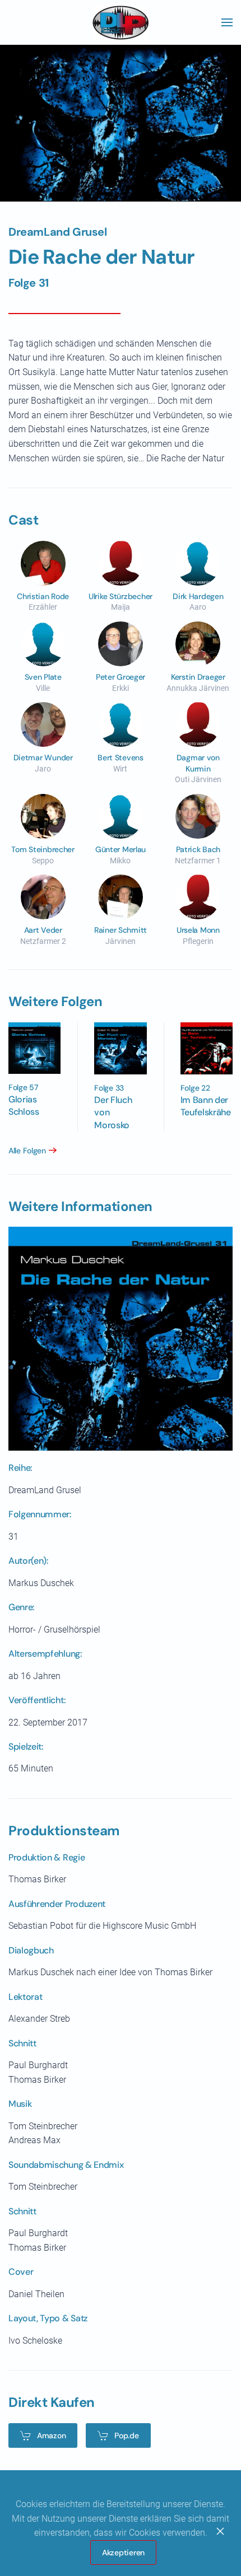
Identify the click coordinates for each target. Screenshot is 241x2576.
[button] (227, 22)
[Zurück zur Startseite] (121, 22)
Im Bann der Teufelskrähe (206, 1106)
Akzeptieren (123, 2552)
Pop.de (126, 2435)
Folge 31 (29, 283)
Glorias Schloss (24, 1105)
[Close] (220, 2531)
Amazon (51, 2435)
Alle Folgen (27, 1151)
